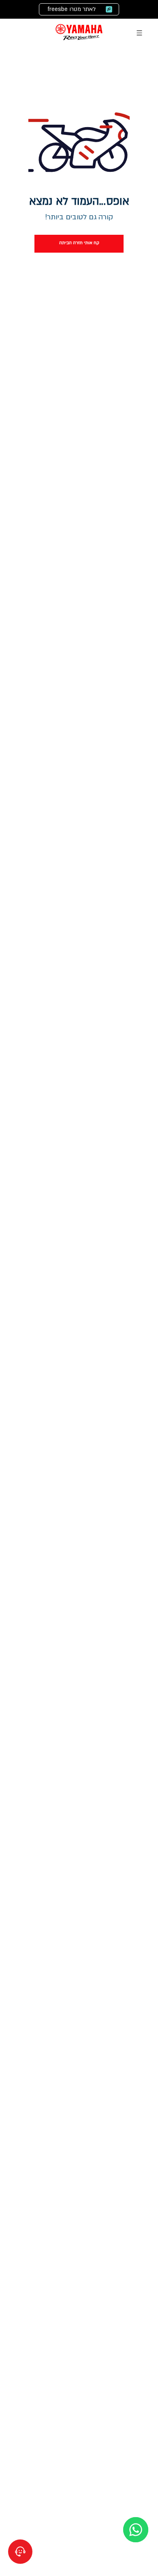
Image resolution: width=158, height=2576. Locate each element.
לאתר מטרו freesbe (72, 9)
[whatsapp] (136, 2530)
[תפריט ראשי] (139, 33)
